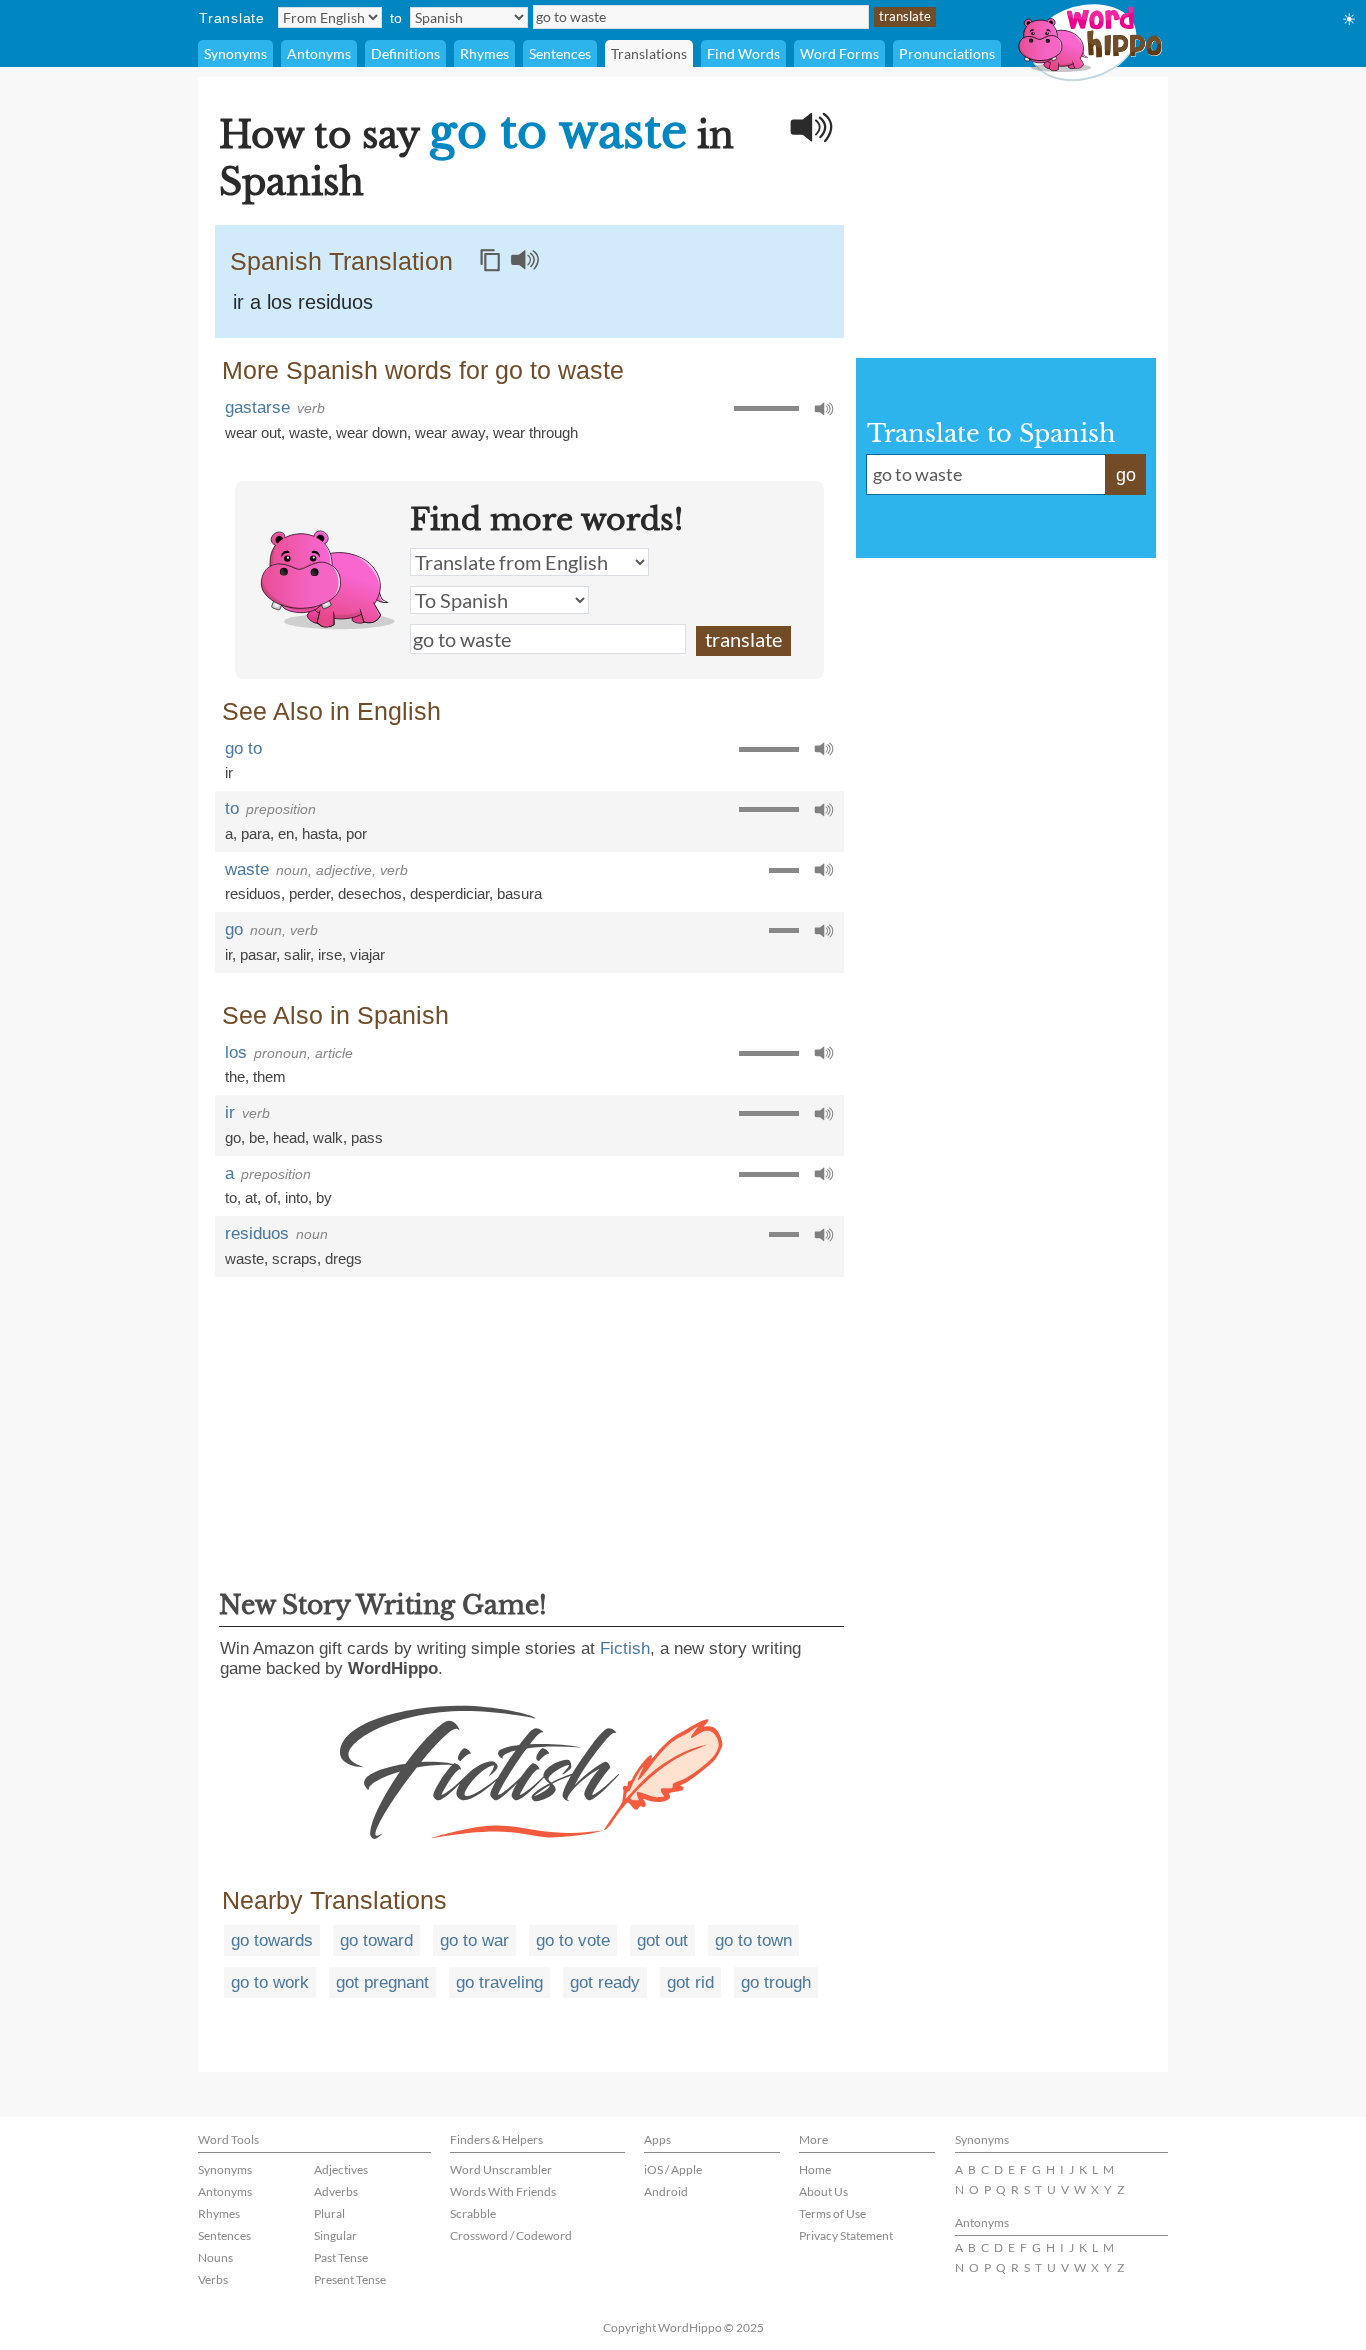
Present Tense (350, 2279)
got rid (690, 1982)
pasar (258, 954)
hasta (320, 833)
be (257, 1137)
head (289, 1137)
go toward (376, 1940)
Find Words (743, 53)
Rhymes (484, 53)
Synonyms (235, 53)
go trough (776, 1982)
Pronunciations (947, 53)
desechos (370, 893)
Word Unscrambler (501, 2169)
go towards (272, 1940)
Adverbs (336, 2191)
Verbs (213, 2279)
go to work (270, 1982)
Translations (649, 53)
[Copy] (490, 260)
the (235, 1076)
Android (666, 2191)
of (271, 1197)
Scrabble (473, 2213)
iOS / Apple (673, 2169)
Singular (335, 2235)
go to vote (573, 1940)
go (234, 929)
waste (308, 432)
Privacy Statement (846, 2235)
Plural (329, 2213)
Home (815, 2169)
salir (297, 954)
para (255, 833)
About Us (823, 2191)
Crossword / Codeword (511, 2235)
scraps (294, 1258)
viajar (367, 954)
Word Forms (839, 53)
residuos (253, 893)
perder (309, 893)
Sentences (560, 53)
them (269, 1076)
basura (519, 893)
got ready (605, 1982)
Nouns (215, 2257)
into (296, 1197)
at (251, 1197)
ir (229, 772)
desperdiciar (449, 893)
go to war (474, 1940)
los (236, 1052)
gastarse (257, 407)
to (232, 808)
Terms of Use (832, 2213)
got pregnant (382, 1982)
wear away (450, 432)
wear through (535, 432)
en (286, 833)
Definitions (405, 53)
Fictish (625, 1648)
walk (328, 1137)
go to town (753, 1940)
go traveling (499, 1982)
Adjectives (341, 2169)
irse (330, 954)
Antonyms (319, 53)
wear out (253, 432)
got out (662, 1940)
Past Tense (341, 2257)
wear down (371, 432)
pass (367, 1137)
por (356, 833)
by (324, 1197)
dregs (343, 1258)
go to (243, 748)
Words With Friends (503, 2191)
